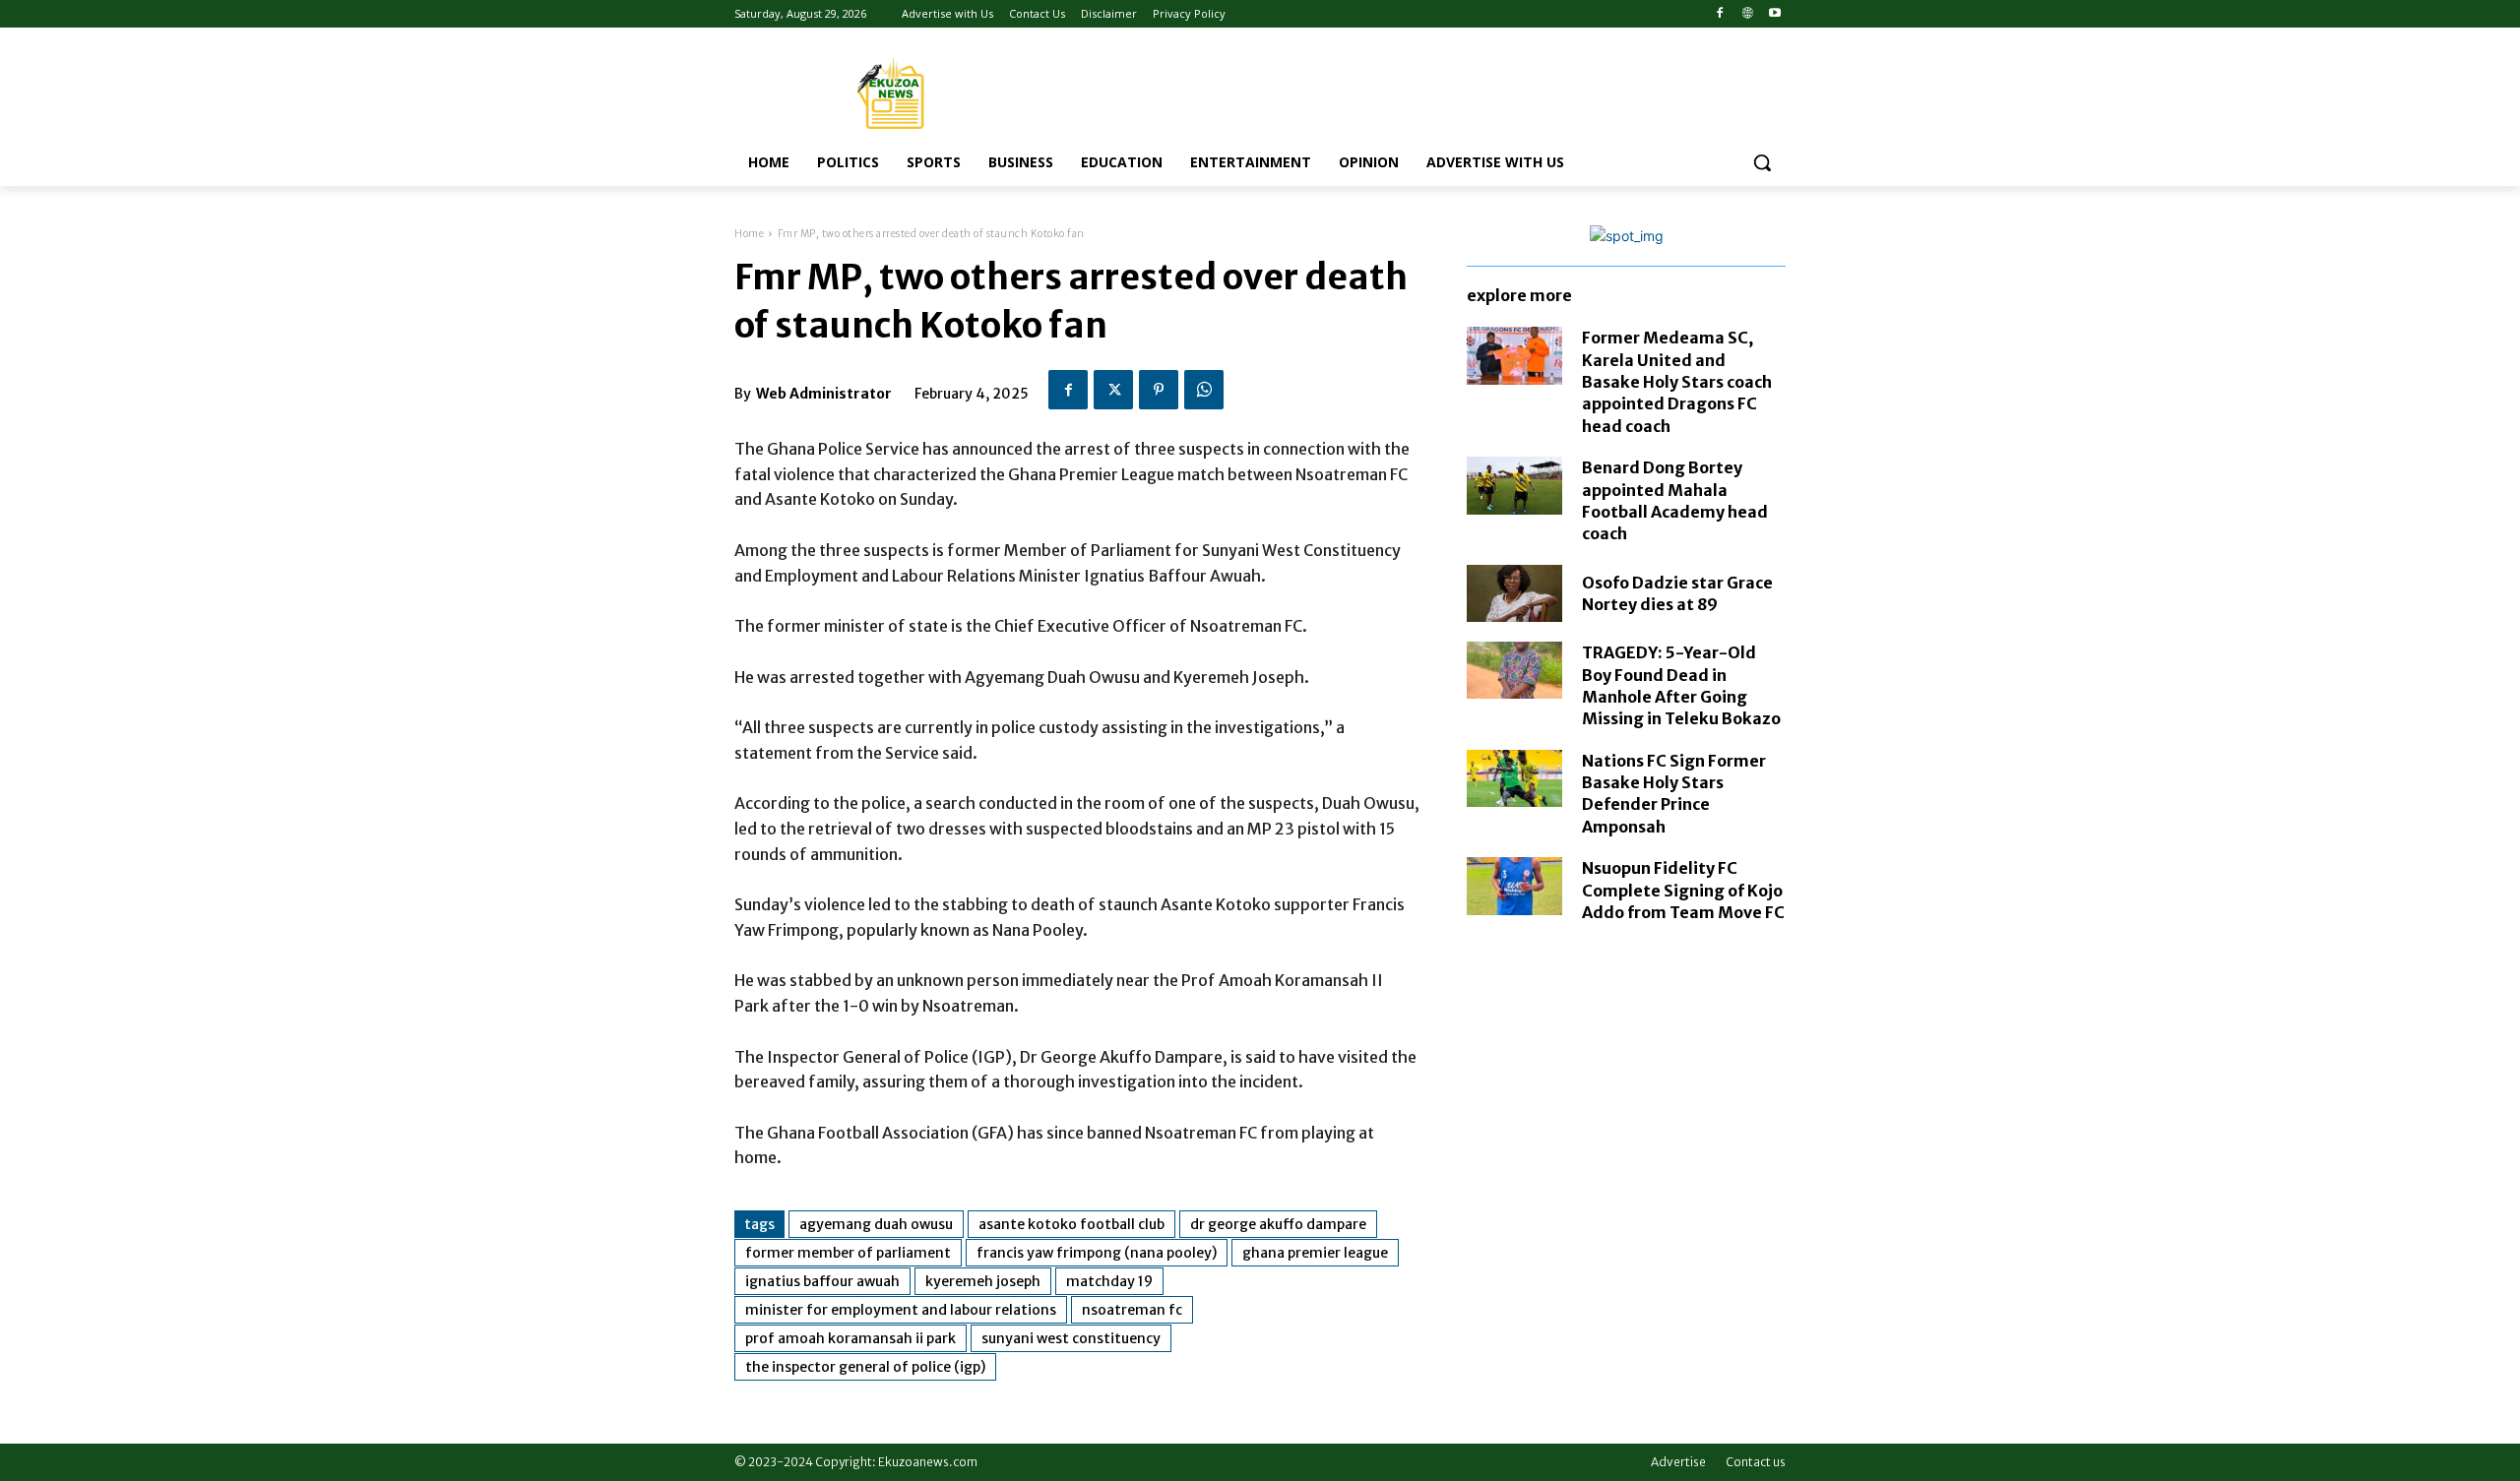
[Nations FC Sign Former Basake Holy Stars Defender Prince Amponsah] (1514, 778)
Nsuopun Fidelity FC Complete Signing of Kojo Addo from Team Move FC (1683, 890)
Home (749, 234)
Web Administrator (824, 394)
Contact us (1756, 1462)
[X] (1113, 390)
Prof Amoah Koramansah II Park (850, 1338)
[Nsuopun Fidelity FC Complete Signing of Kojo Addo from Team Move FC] (1514, 886)
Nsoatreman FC (1132, 1310)
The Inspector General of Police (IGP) (865, 1367)
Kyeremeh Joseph (983, 1281)
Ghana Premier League (1315, 1253)
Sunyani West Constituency (1071, 1338)
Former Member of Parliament (848, 1253)
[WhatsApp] (1204, 390)
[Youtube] (1774, 14)
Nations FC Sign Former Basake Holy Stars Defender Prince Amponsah (1674, 794)
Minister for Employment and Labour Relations (901, 1310)
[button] (1762, 162)
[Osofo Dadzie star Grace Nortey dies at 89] (1514, 593)
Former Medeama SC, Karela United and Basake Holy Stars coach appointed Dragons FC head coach (1677, 382)
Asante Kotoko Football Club (1071, 1224)
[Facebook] (1720, 14)
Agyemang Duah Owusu (876, 1224)
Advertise (1678, 1462)
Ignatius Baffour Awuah (822, 1281)
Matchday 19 (1109, 1281)
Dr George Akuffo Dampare (1278, 1224)
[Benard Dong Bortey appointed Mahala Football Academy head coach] (1514, 485)
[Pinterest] (1159, 390)
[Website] (1747, 14)
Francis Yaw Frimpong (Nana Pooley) (1097, 1253)
